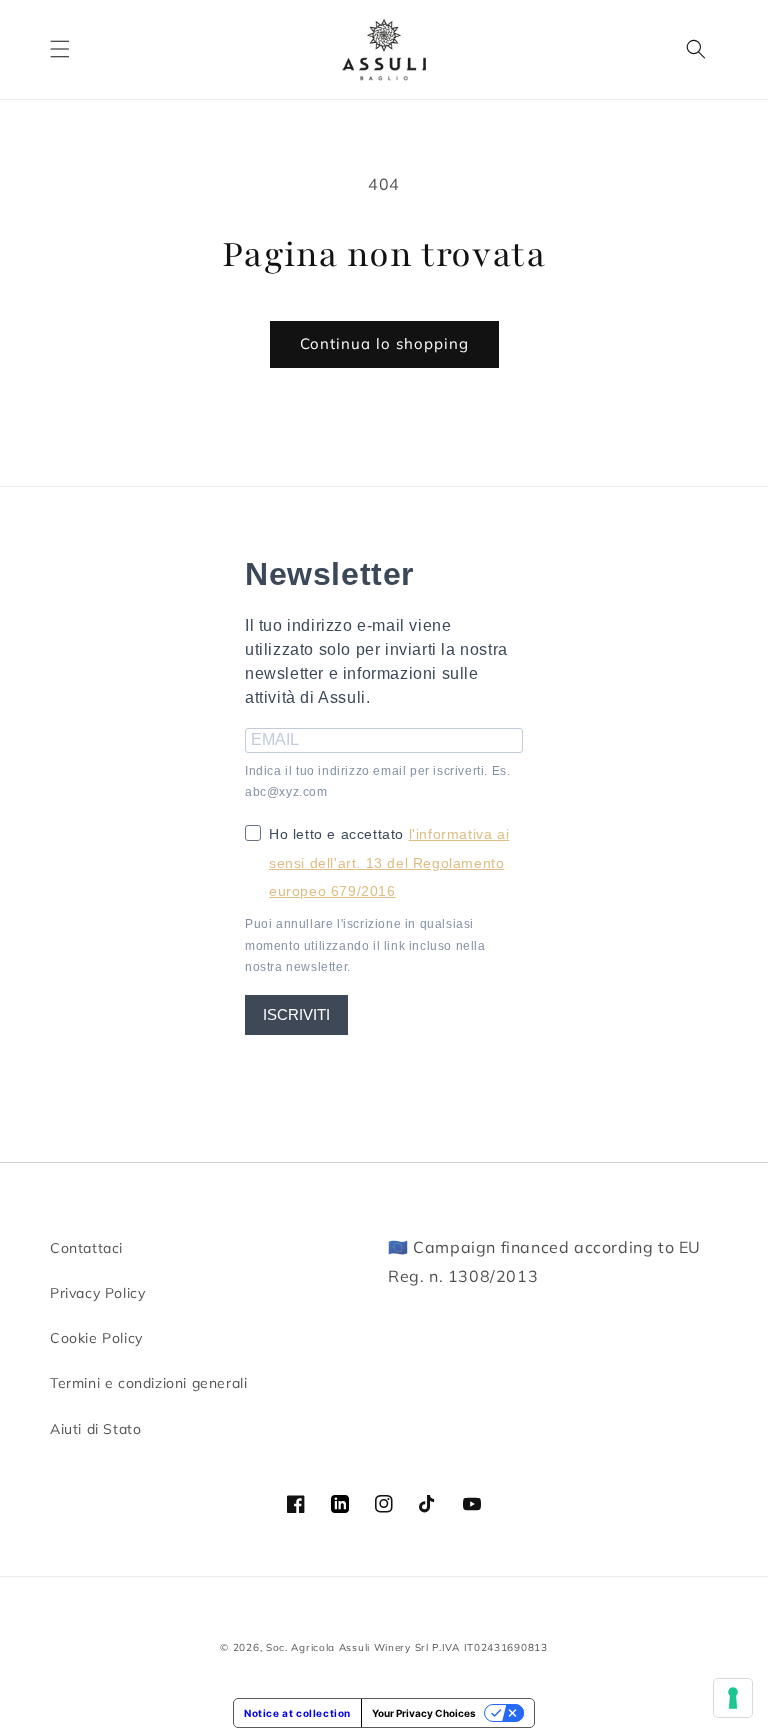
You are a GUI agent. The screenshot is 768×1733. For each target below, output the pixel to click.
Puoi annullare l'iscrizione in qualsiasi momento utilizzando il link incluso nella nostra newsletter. (365, 945)
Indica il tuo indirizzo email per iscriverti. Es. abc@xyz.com (377, 782)
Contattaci (86, 1248)
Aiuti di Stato (95, 1429)
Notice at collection (297, 1713)
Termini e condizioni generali (148, 1383)
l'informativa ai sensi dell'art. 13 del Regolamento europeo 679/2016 (389, 863)
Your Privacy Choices (424, 1713)
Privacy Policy (97, 1293)
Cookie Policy (96, 1338)
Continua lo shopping (384, 343)
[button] (60, 49)
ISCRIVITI (296, 1014)
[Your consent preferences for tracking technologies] (733, 1698)
